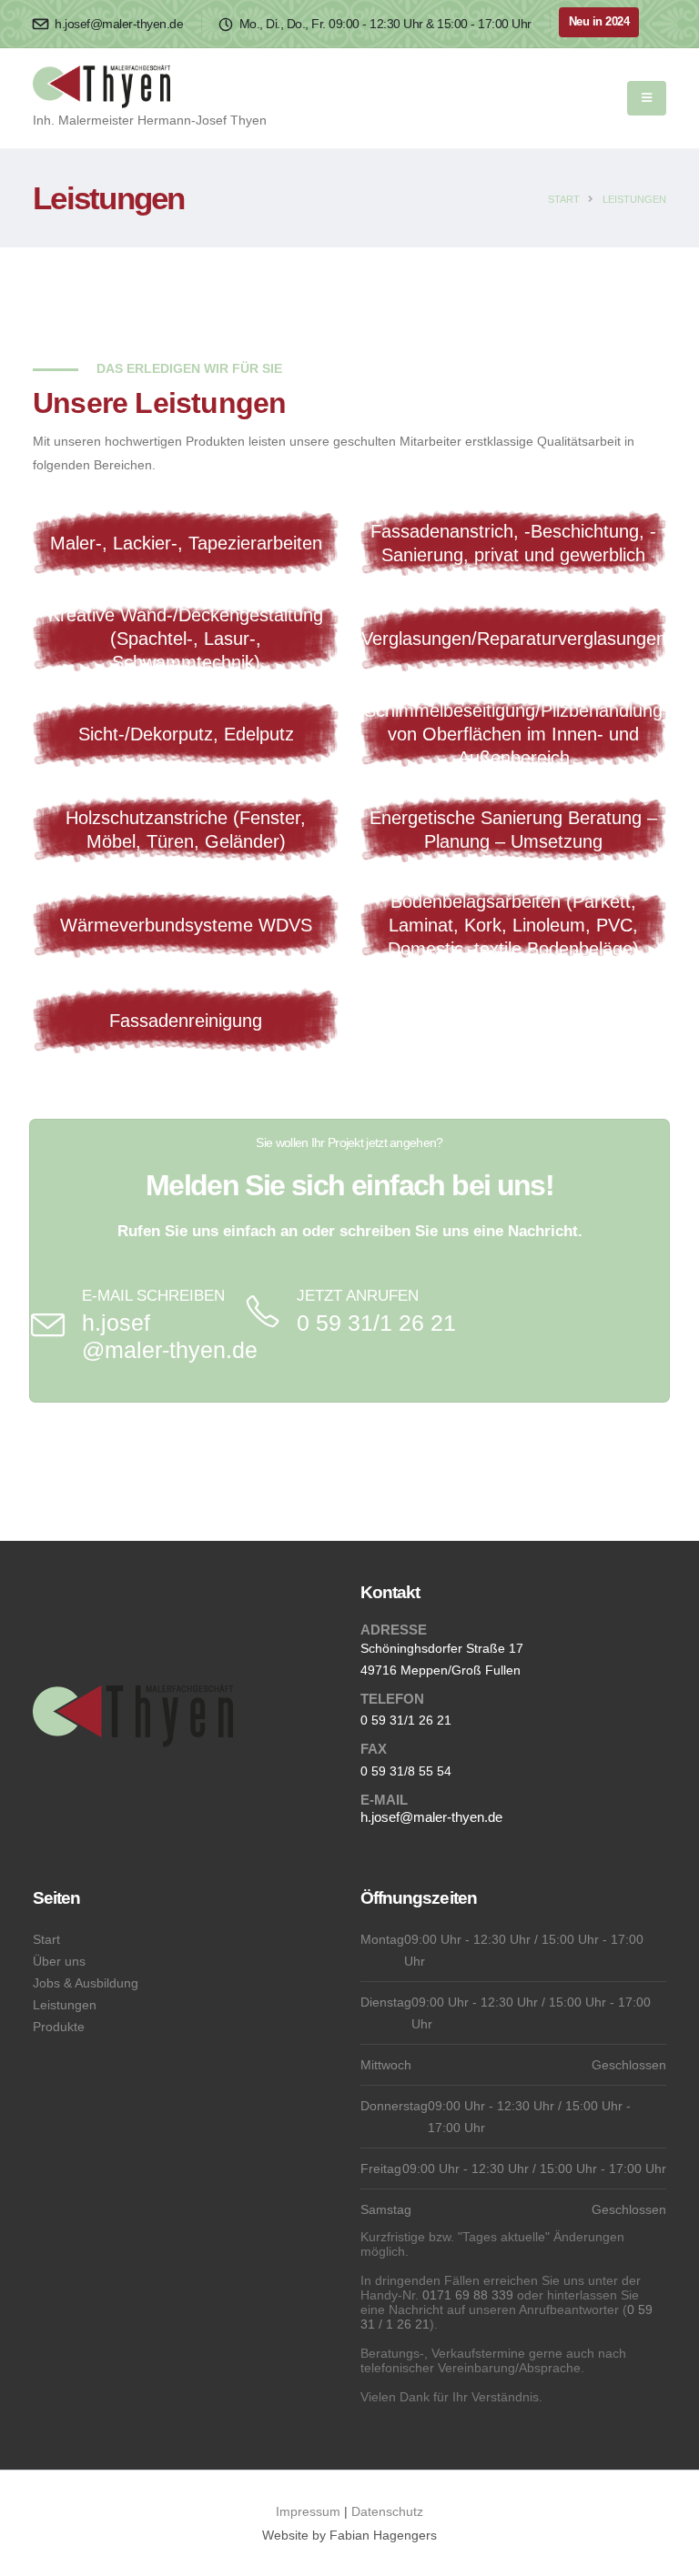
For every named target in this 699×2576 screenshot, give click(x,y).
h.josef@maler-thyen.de (117, 24)
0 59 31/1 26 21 (376, 1323)
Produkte (59, 2027)
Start (564, 199)
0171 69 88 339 (468, 2295)
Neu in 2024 (599, 22)
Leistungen (634, 199)
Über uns (59, 1961)
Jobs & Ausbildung (86, 1983)
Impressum (308, 2511)
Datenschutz (387, 2511)
